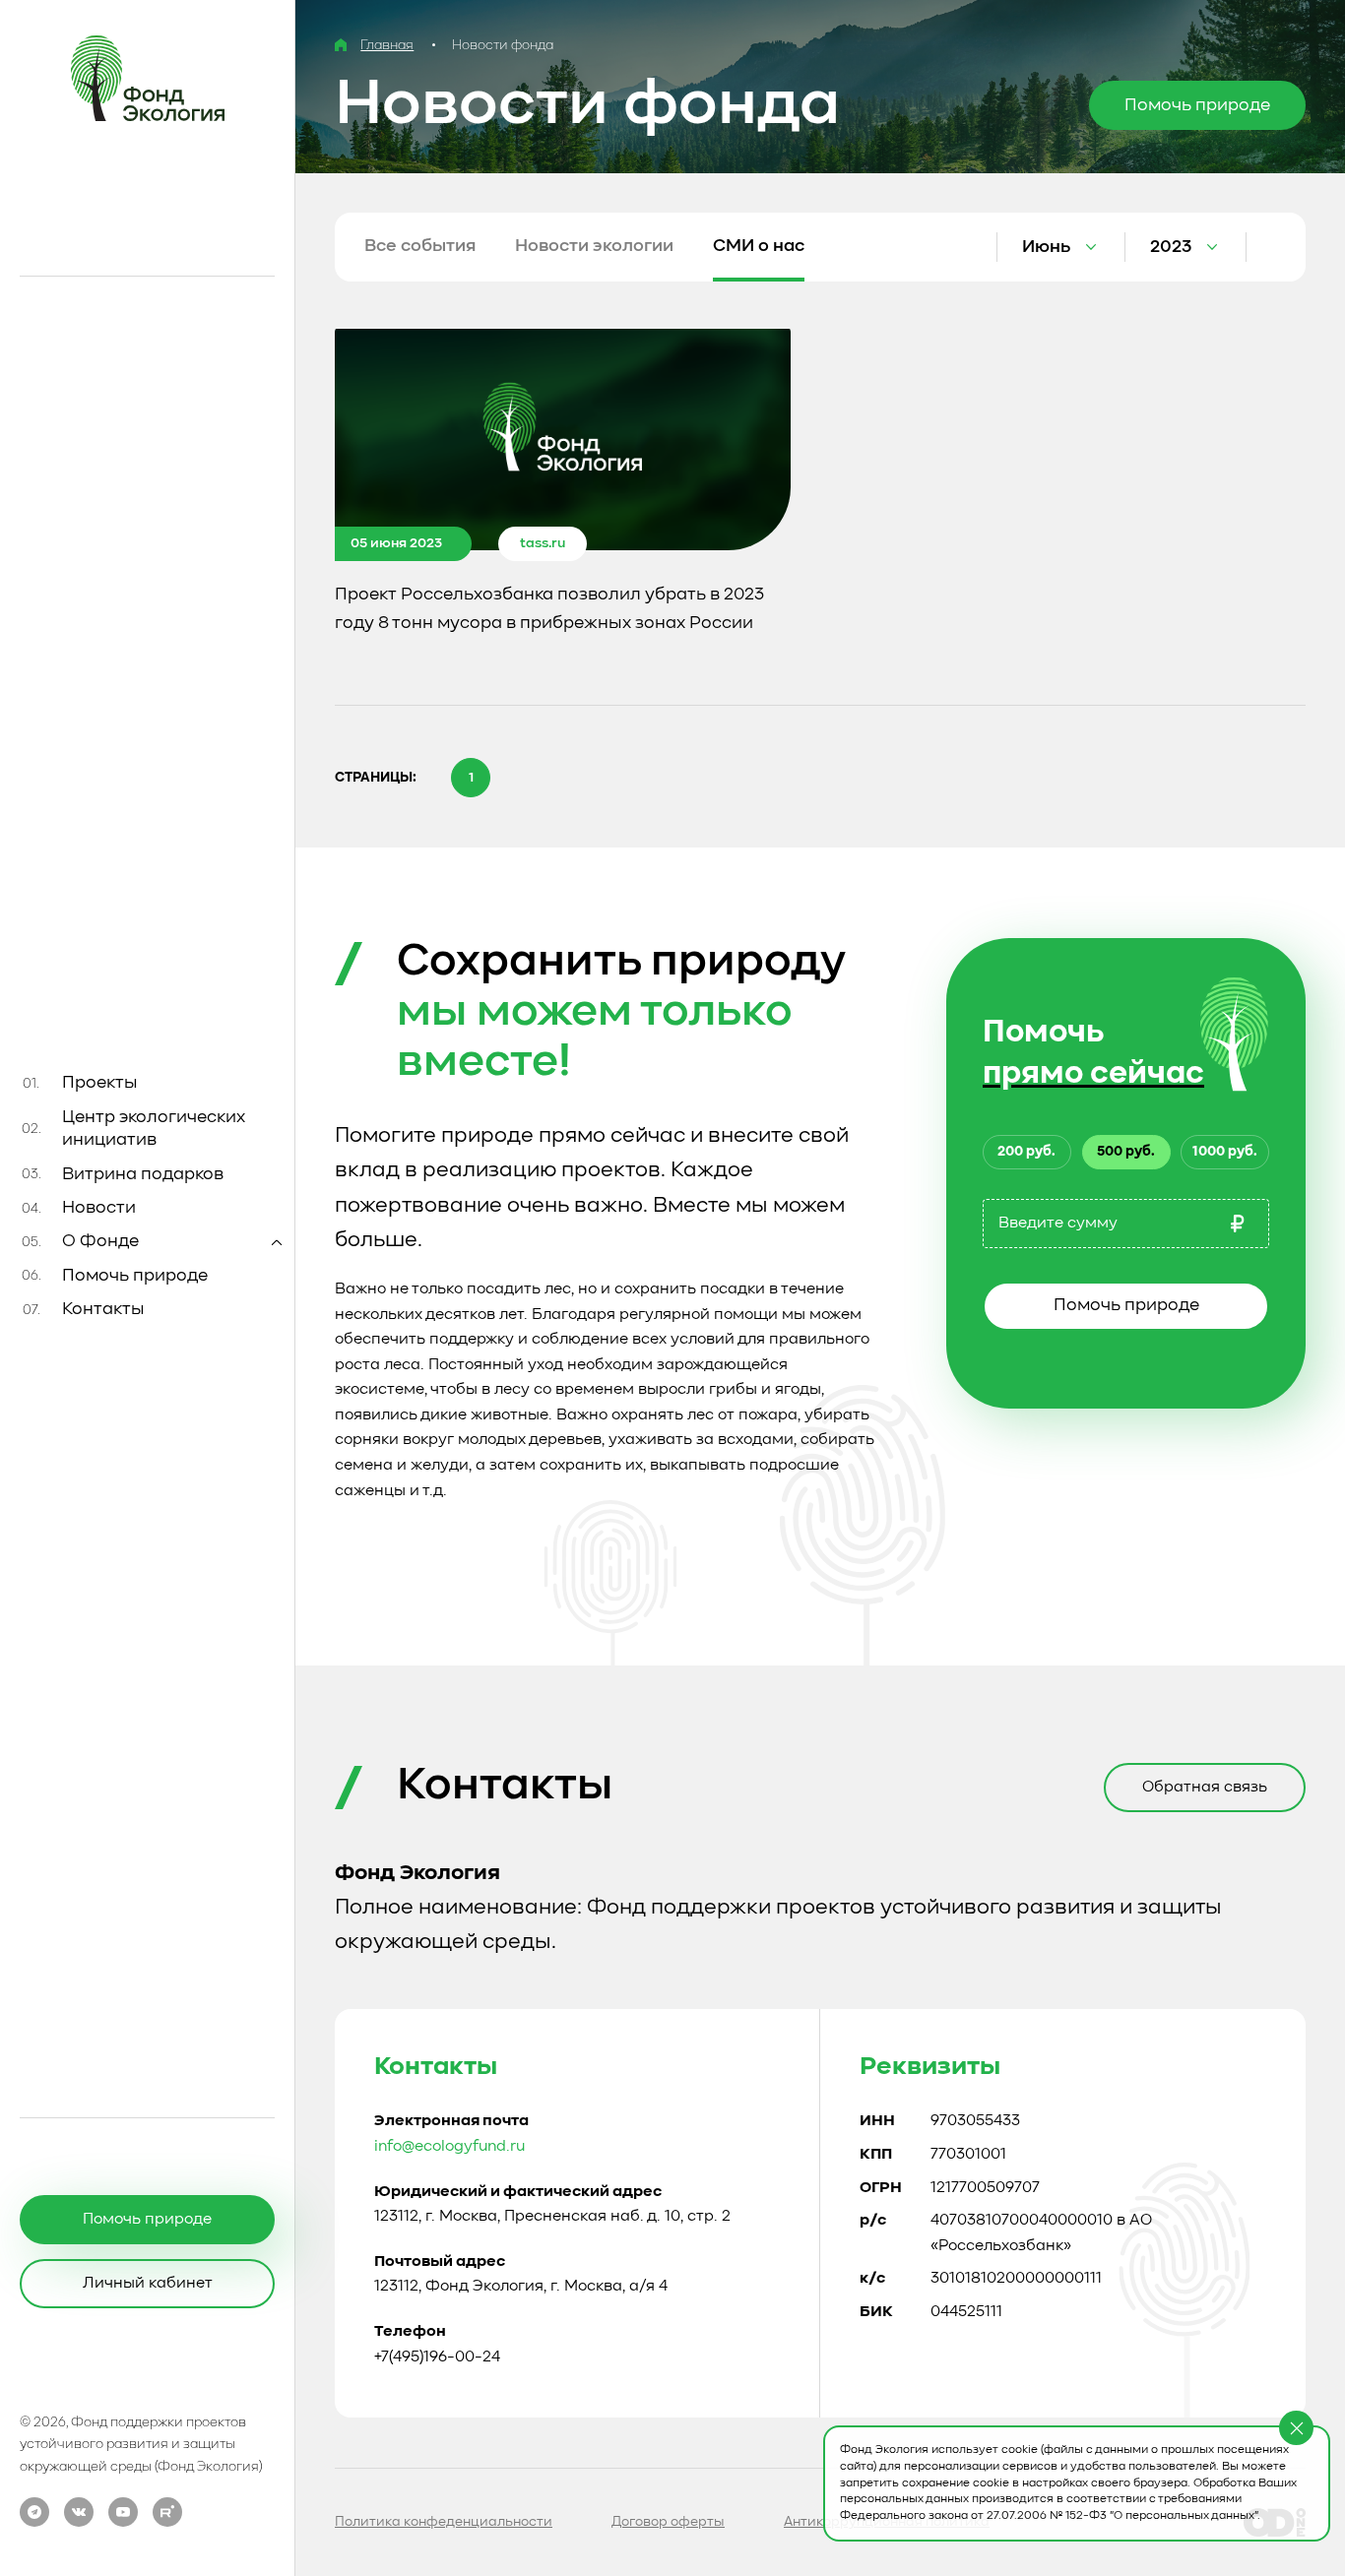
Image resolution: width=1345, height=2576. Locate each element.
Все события (420, 246)
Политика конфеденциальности (444, 2522)
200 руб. (1026, 1152)
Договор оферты (668, 2522)
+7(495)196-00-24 (437, 2357)
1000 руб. (1225, 1152)
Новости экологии (594, 246)
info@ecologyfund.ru (449, 2147)
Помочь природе (1126, 1305)
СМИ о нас (759, 246)
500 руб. (1126, 1152)
